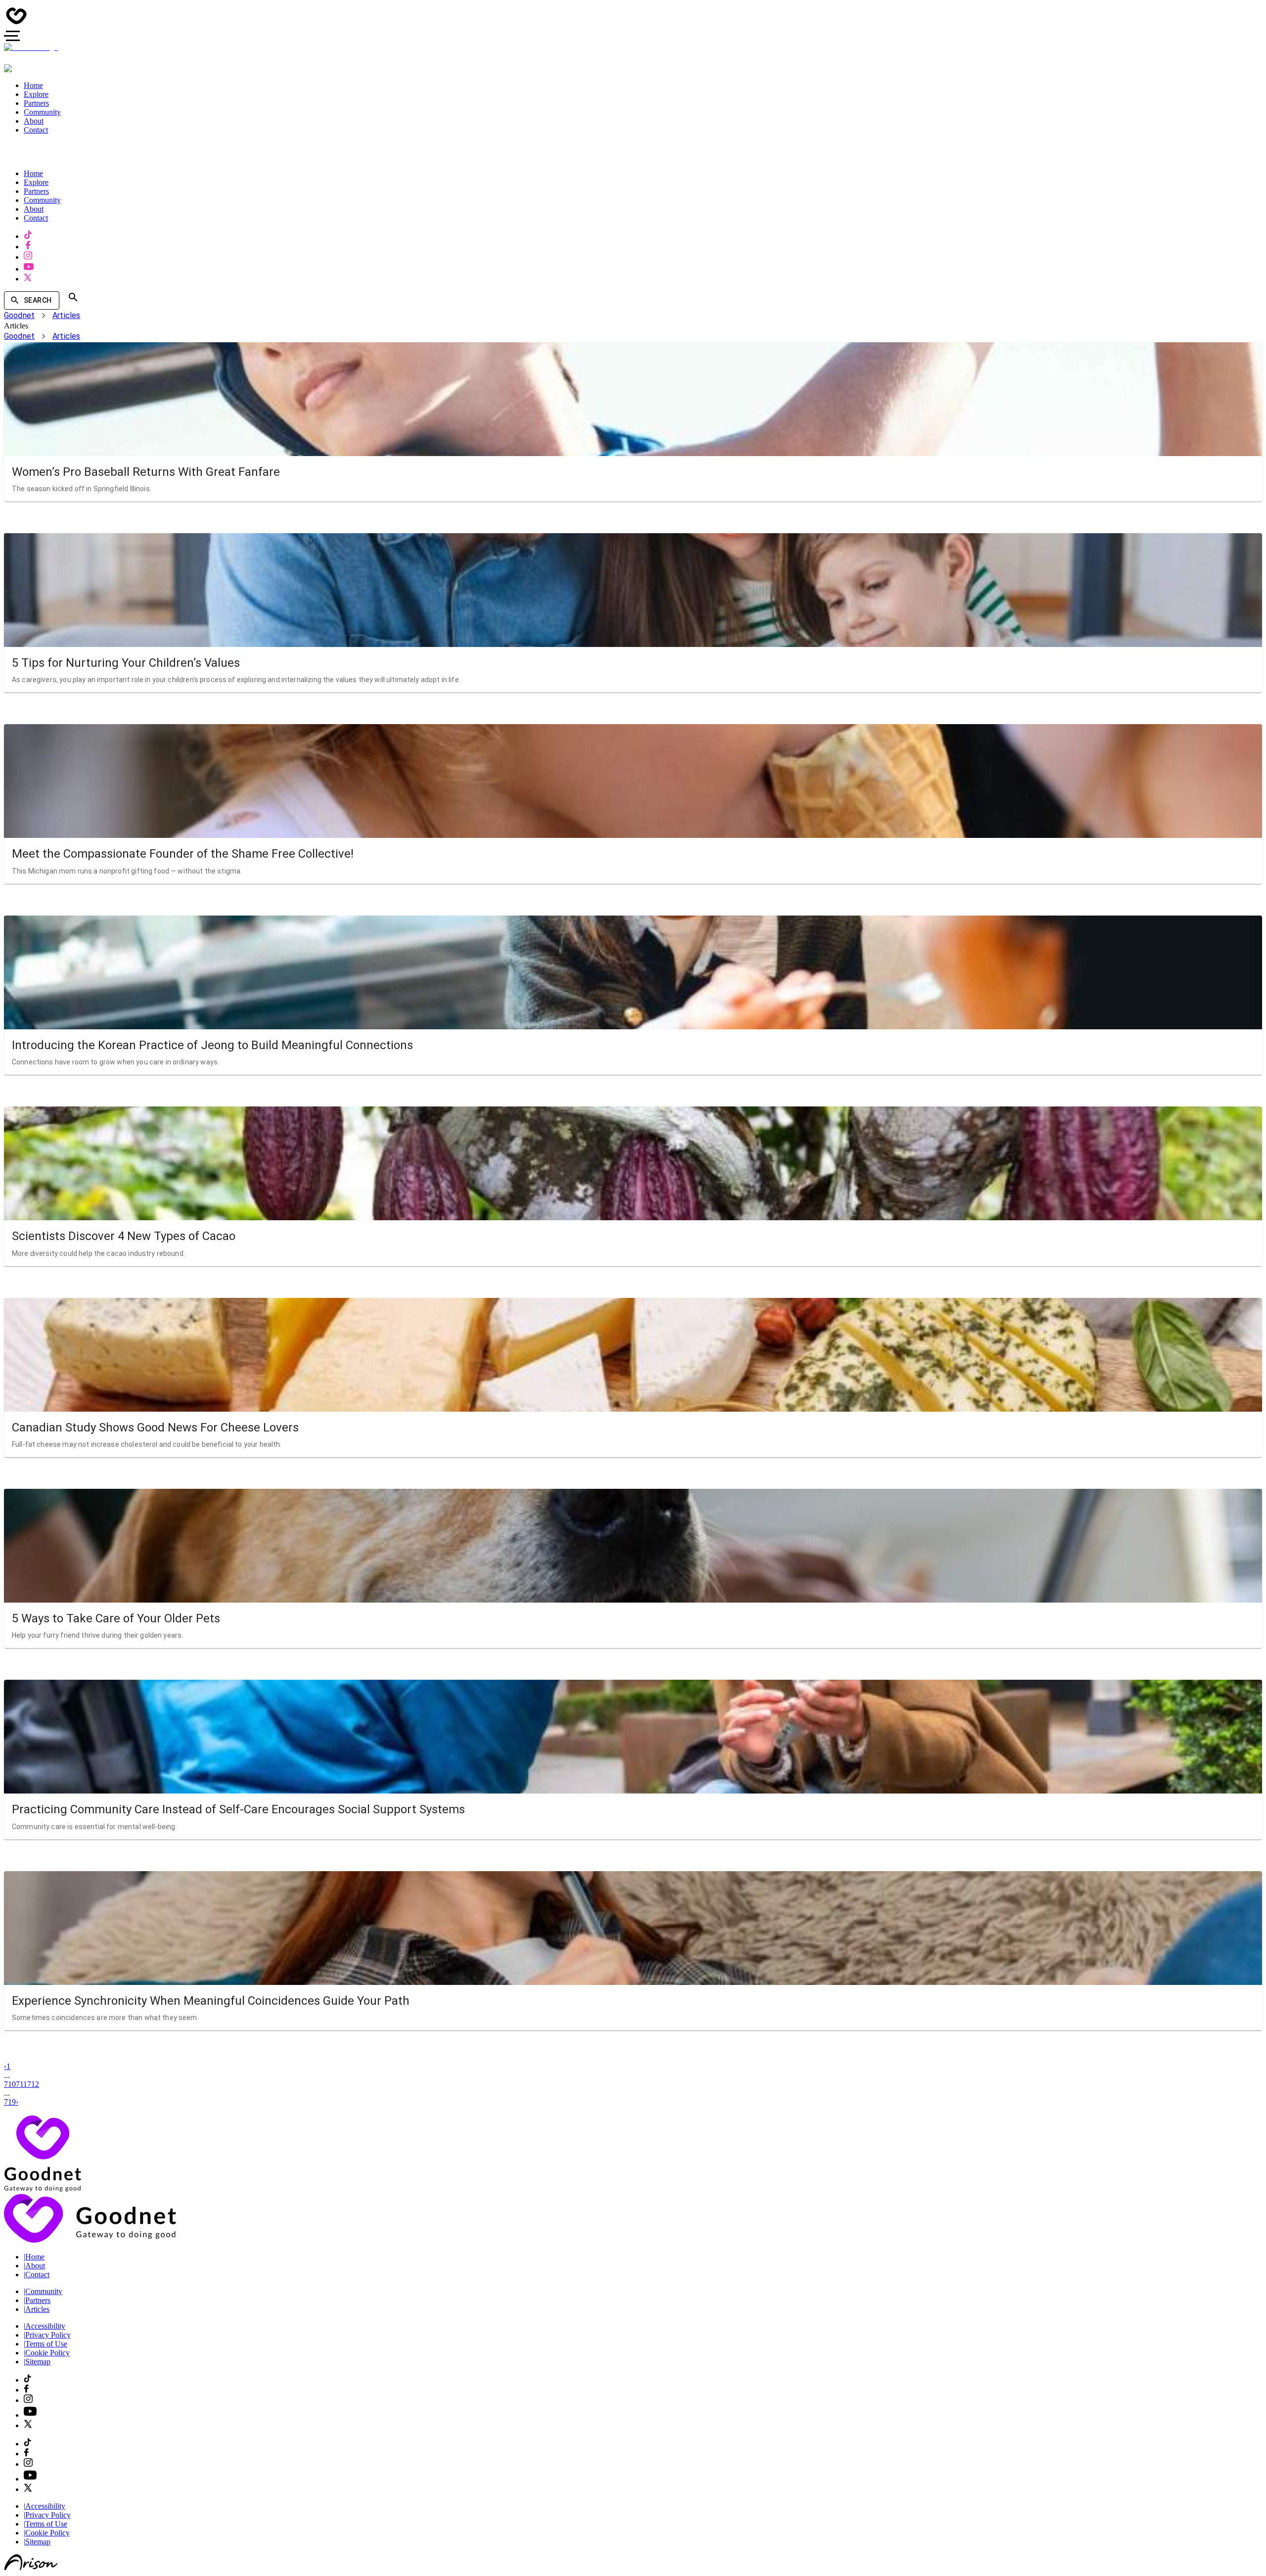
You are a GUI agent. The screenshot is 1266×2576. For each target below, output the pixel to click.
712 (33, 2084)
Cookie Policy (47, 2353)
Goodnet (19, 315)
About (34, 2266)
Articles (66, 315)
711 (22, 2084)
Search (38, 300)
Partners (37, 2300)
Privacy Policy (47, 2335)
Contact (37, 2275)
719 (10, 2102)
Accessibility (45, 2326)
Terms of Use (45, 2344)
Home (34, 2257)
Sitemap (37, 2362)
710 (10, 2084)
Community (43, 2291)
